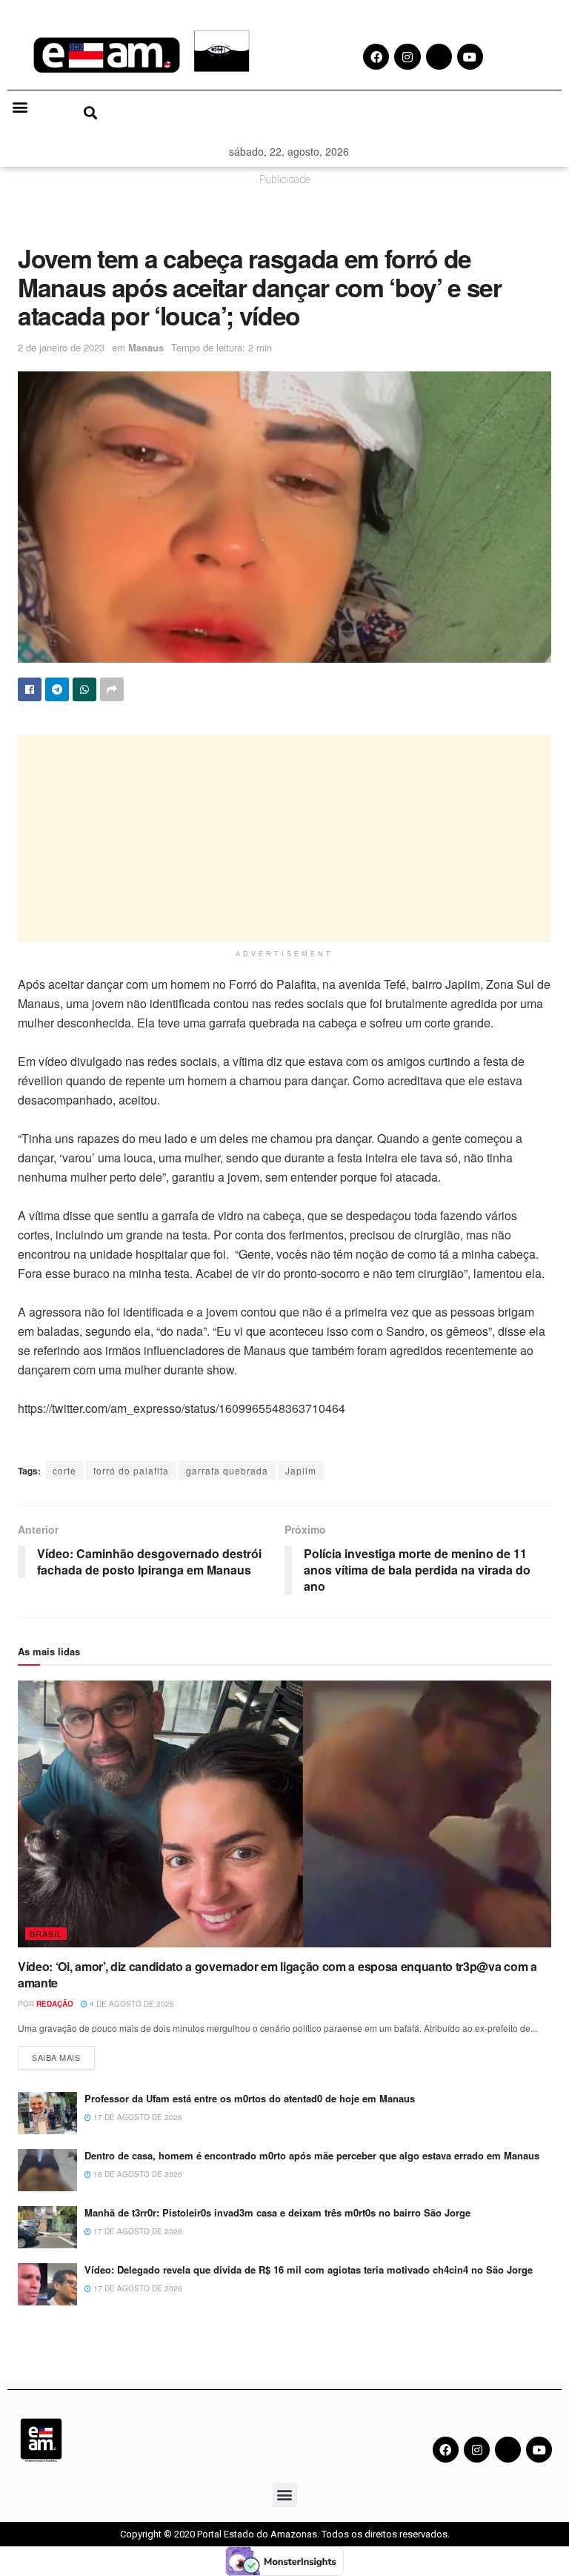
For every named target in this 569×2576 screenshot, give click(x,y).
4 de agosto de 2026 (131, 2004)
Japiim (301, 1470)
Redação (55, 2004)
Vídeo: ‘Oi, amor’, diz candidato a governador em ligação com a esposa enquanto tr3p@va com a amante (277, 1974)
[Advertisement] (284, 838)
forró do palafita (131, 1470)
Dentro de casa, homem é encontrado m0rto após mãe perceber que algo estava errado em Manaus (312, 2155)
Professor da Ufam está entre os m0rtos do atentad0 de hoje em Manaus (251, 2098)
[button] (20, 107)
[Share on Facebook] (30, 689)
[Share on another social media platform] (112, 689)
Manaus (146, 347)
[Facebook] (446, 2450)
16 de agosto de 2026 (137, 2174)
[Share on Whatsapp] (84, 689)
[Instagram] (477, 2450)
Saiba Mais (63, 2054)
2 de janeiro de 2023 (61, 347)
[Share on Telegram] (57, 689)
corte (64, 1470)
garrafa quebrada (227, 1470)
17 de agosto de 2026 (137, 2117)
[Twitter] (508, 2450)
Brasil (46, 1933)
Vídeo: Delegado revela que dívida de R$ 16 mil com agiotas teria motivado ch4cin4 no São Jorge (309, 2269)
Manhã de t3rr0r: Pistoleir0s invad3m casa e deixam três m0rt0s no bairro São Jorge (277, 2212)
